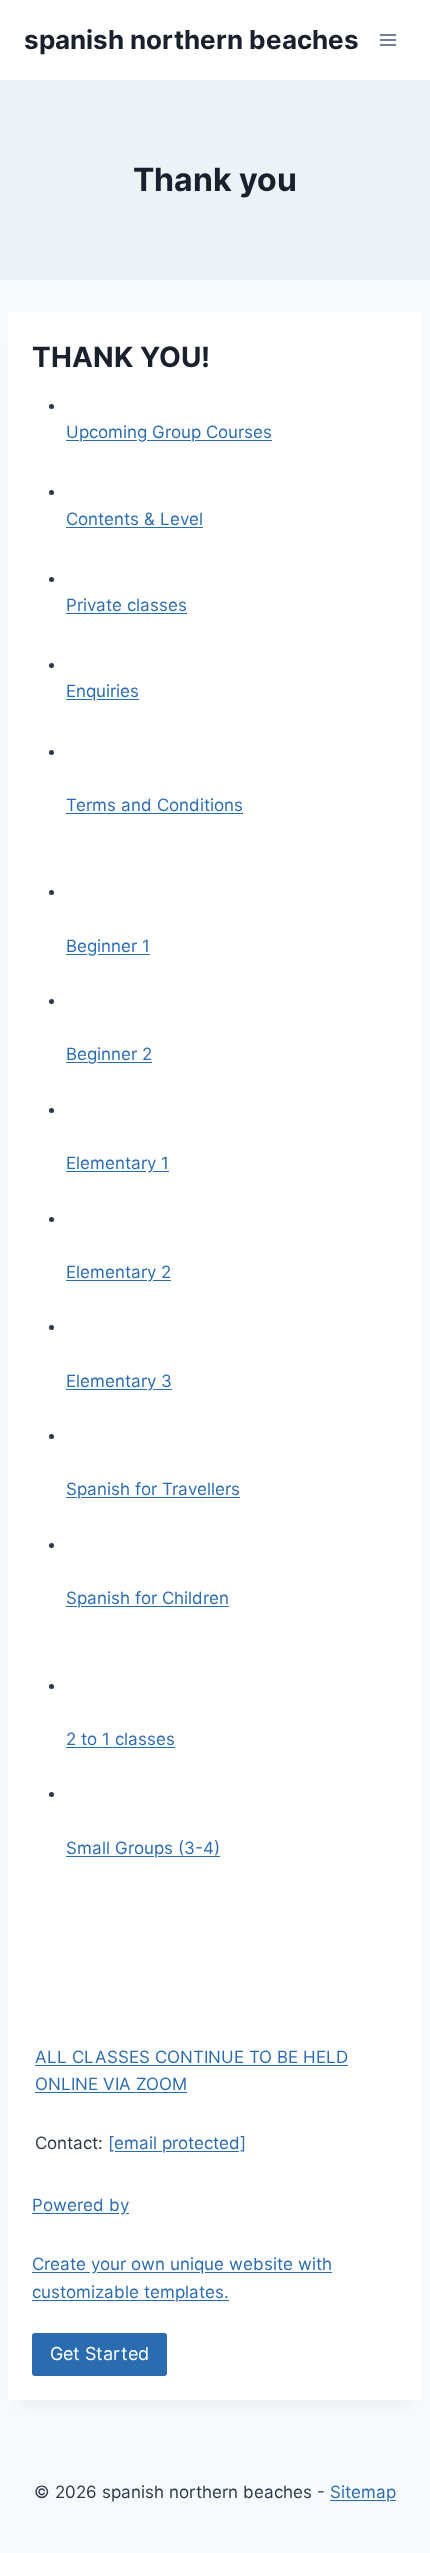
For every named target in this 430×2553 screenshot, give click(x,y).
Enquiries (102, 691)
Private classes (126, 605)
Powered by (182, 2279)
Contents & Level (134, 519)
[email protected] (177, 2143)
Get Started (99, 2353)
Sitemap (363, 2492)
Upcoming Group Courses (169, 432)
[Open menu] (387, 39)
